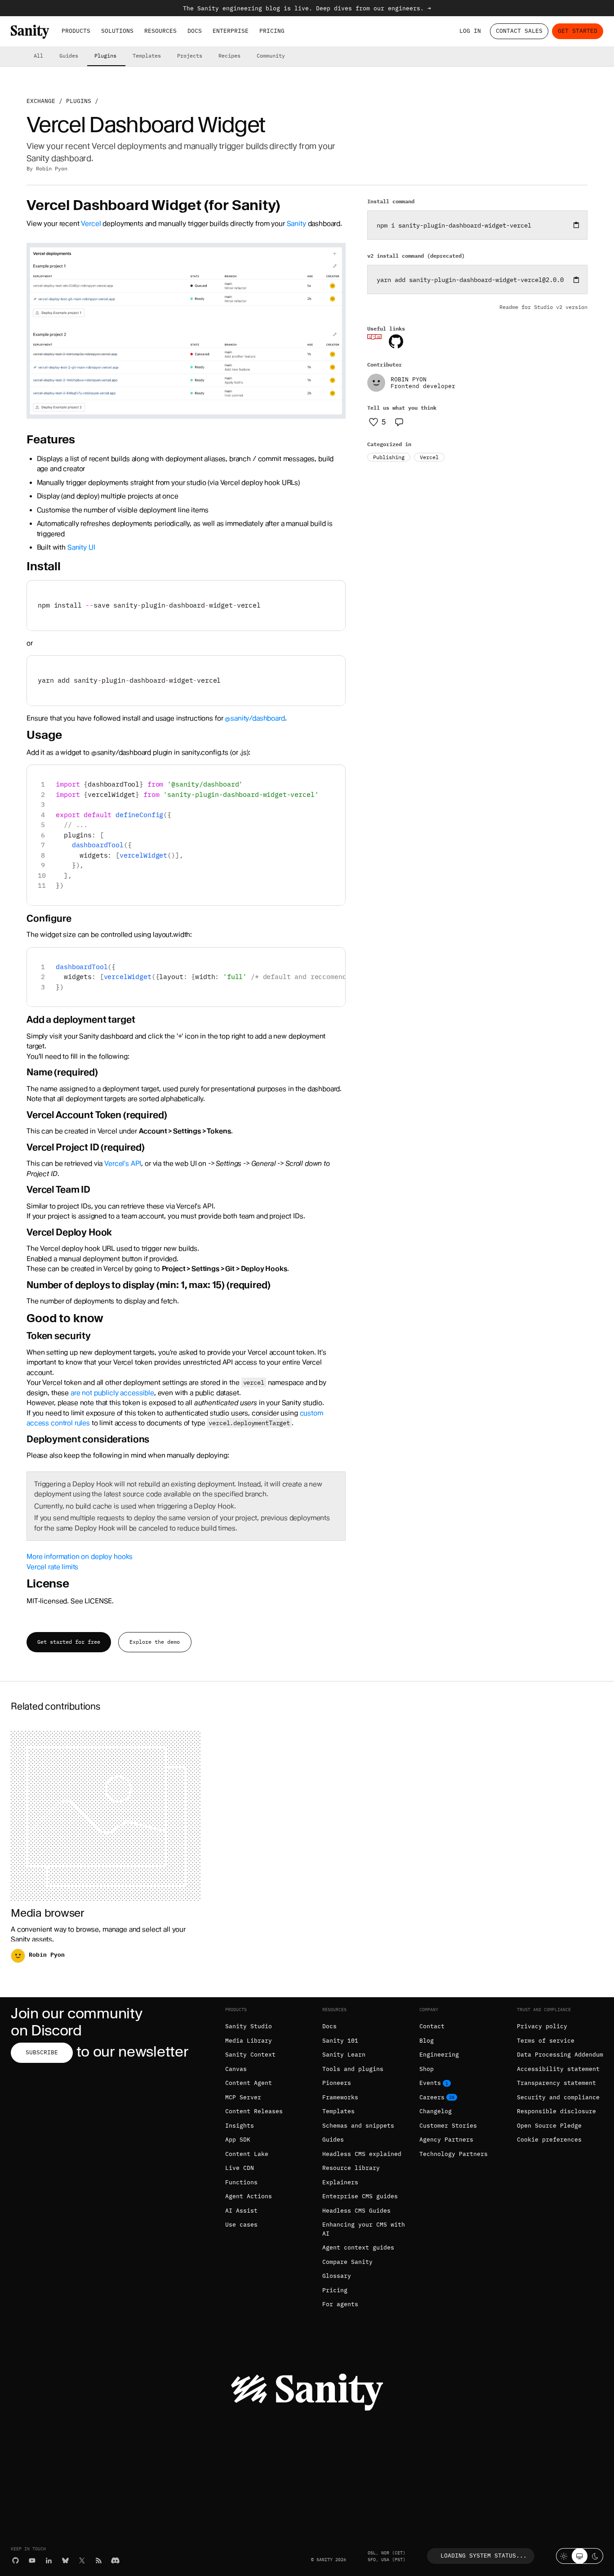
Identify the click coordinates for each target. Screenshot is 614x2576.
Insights (240, 2126)
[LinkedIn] (49, 2560)
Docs (195, 31)
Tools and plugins (353, 2069)
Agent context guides (358, 2247)
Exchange (41, 101)
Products (76, 31)
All (38, 56)
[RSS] (99, 2560)
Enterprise (231, 31)
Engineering (439, 2055)
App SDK (238, 2140)
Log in (470, 31)
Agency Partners (446, 2140)
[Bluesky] (65, 2560)
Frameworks (340, 2097)
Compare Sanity (347, 2262)
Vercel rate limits (52, 1567)
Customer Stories (448, 2126)
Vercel (91, 224)
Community (271, 56)
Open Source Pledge (549, 2126)
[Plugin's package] (374, 337)
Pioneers (337, 2083)
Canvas (236, 2069)
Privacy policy (542, 2026)
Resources (160, 31)
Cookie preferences (549, 2140)
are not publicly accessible (112, 1393)
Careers (432, 2097)
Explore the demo (155, 1642)
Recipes (229, 56)
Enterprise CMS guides (360, 2196)
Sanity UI (81, 547)
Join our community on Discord (76, 2022)
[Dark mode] (595, 2556)
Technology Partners (454, 2154)
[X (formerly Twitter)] (82, 2560)
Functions (241, 2182)
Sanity (296, 224)
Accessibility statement (558, 2069)
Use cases (241, 2225)
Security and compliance (558, 2097)
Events (430, 2083)
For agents (340, 2304)
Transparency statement (556, 2083)
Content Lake (247, 2154)
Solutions (117, 31)
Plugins (105, 56)
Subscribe (42, 2052)
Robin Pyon (52, 168)
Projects (190, 56)
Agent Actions (249, 2196)
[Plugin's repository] (396, 341)
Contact (432, 2026)
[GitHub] (16, 2560)
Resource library (351, 2168)
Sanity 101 (340, 2041)
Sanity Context (250, 2055)
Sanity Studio (249, 2026)
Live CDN (240, 2168)
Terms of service (546, 2041)
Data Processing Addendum (560, 2055)
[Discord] (115, 2560)
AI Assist (241, 2211)
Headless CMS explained (362, 2154)
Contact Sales (519, 31)
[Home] (30, 32)
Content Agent (249, 2083)
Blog (427, 2041)
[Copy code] (335, 591)
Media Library (249, 2041)
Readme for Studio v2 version (543, 307)
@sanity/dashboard (255, 718)
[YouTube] (32, 2560)
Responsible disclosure (556, 2111)
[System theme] (580, 2556)
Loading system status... (484, 2556)
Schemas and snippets (358, 2126)
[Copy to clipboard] (576, 225)
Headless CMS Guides (356, 2211)
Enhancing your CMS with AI (364, 2229)
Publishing (389, 457)
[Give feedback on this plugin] (399, 422)
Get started (578, 31)
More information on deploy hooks (80, 1556)
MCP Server (243, 2097)
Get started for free (69, 1642)
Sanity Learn (344, 2055)
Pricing (272, 31)
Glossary (337, 2276)
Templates (147, 56)
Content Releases (254, 2111)
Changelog (436, 2111)
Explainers (340, 2182)
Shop (427, 2069)
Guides (69, 56)
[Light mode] (564, 2556)
